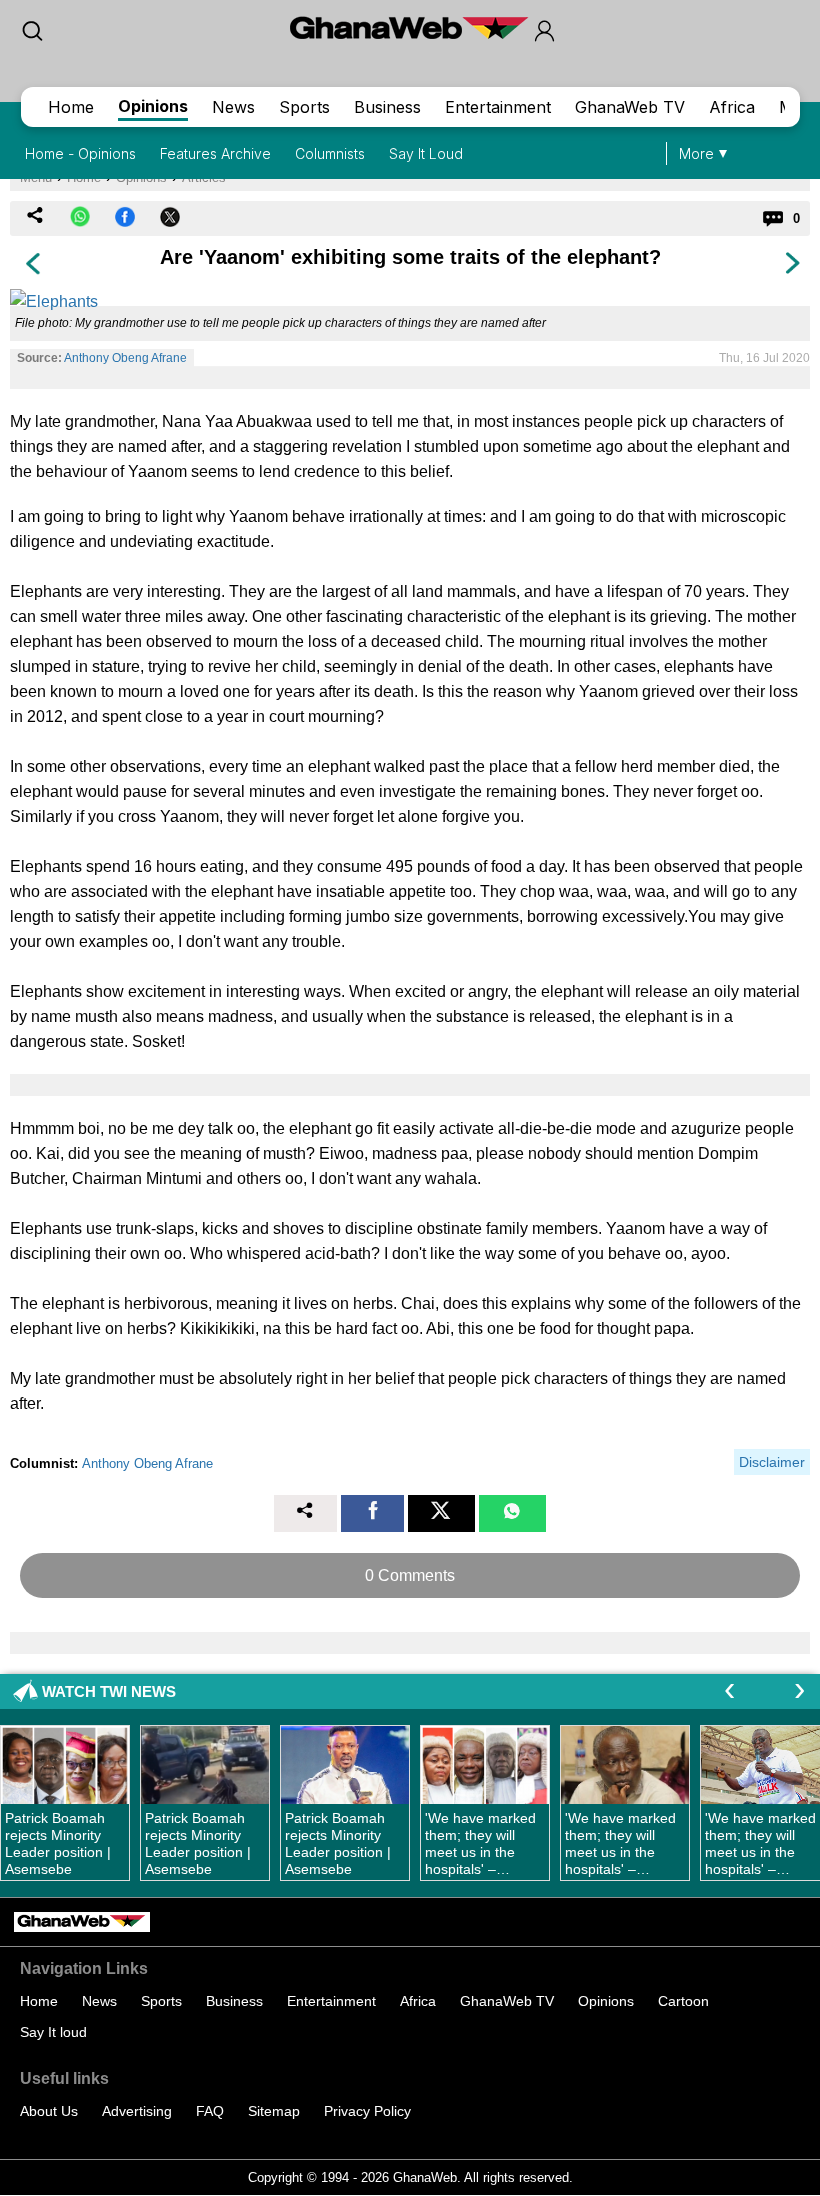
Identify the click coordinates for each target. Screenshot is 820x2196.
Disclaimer (772, 1462)
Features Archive (215, 153)
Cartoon (683, 2001)
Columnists (330, 153)
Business (387, 107)
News (233, 107)
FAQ (210, 2111)
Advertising (137, 2111)
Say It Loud (426, 153)
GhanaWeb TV (630, 107)
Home (71, 107)
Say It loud (53, 2032)
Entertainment (498, 107)
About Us (49, 2111)
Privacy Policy (367, 2111)
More (696, 153)
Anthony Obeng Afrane (125, 358)
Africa (732, 107)
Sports (304, 107)
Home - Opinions (80, 153)
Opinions (153, 106)
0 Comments (410, 1575)
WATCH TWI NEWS (109, 1691)
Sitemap (274, 2111)
